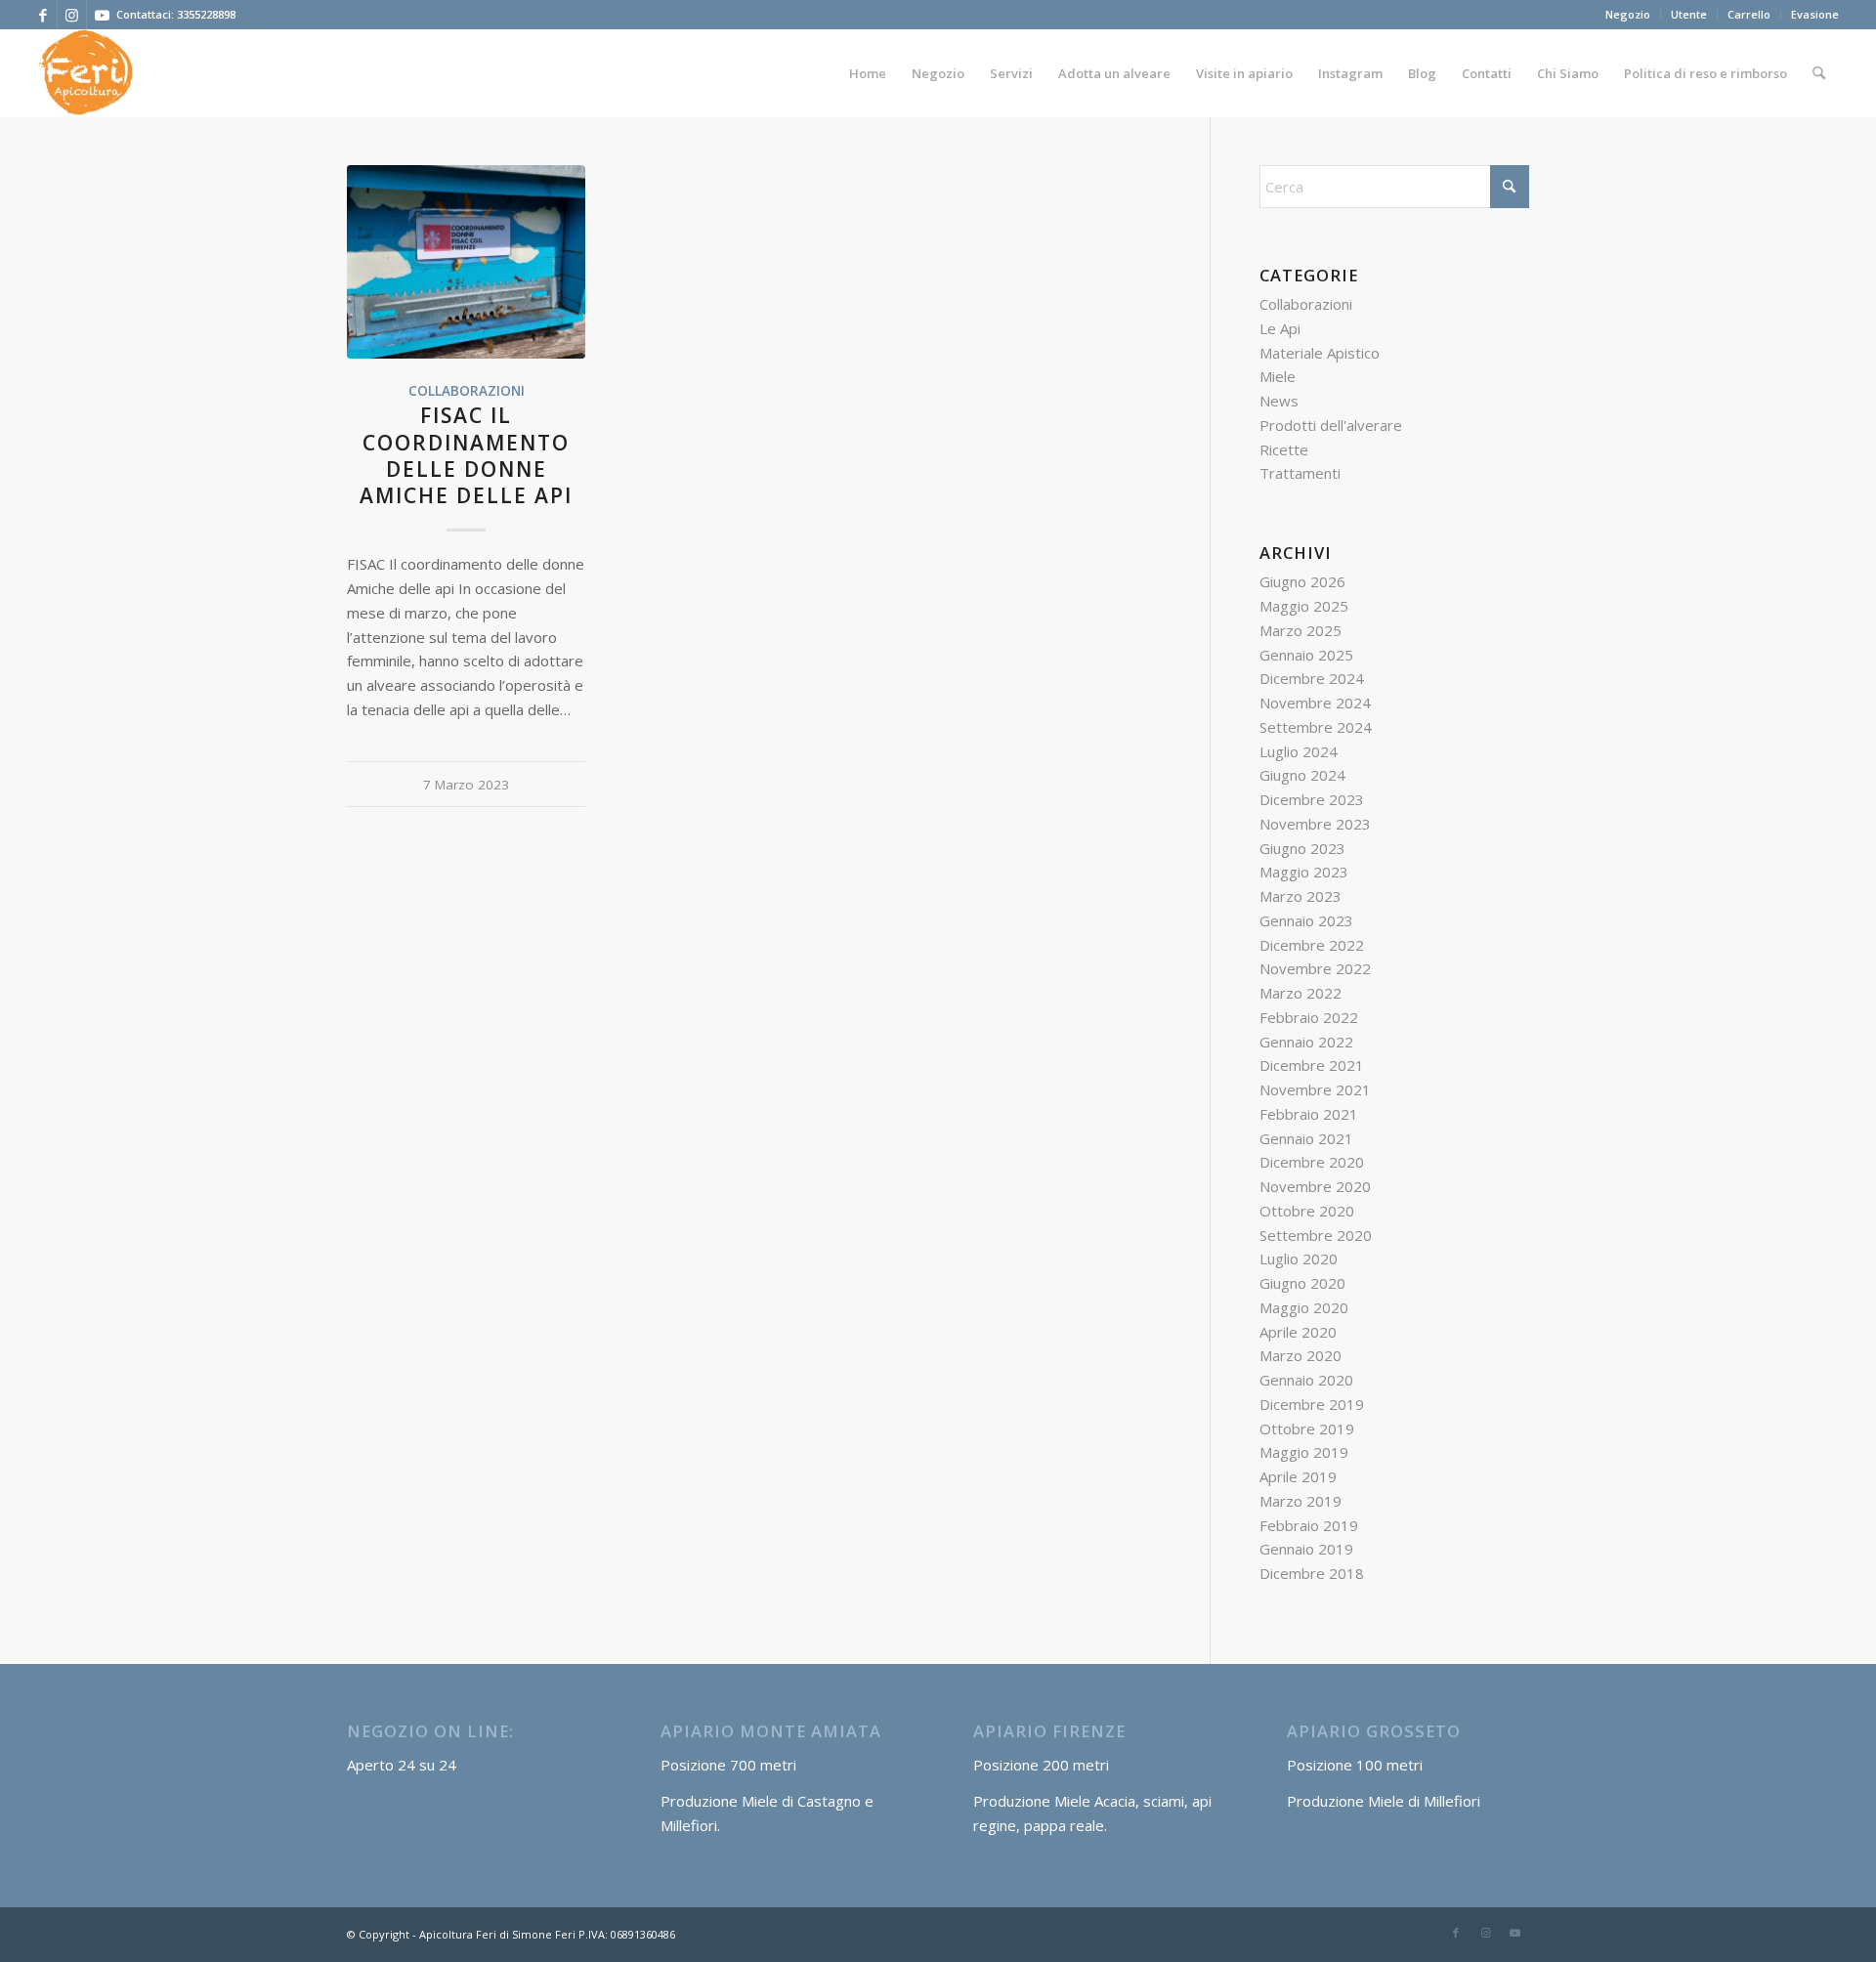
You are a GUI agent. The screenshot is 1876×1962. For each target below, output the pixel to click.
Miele (1278, 376)
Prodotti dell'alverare (1331, 425)
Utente (1689, 14)
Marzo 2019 (1300, 1501)
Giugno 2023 (1302, 848)
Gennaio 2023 (1306, 920)
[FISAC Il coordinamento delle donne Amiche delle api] (466, 262)
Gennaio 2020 (1306, 1380)
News (1279, 401)
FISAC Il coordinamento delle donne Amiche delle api (466, 455)
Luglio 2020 (1299, 1258)
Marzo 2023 (1300, 896)
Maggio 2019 (1304, 1452)
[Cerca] (1819, 73)
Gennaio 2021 (1306, 1138)
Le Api (1280, 328)
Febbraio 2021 (1309, 1114)
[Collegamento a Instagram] (72, 15)
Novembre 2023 (1315, 824)
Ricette (1284, 449)
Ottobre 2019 (1307, 1429)
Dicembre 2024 (1312, 678)
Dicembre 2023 (1312, 799)
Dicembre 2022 (1312, 945)
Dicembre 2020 (1312, 1162)
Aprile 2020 (1298, 1332)
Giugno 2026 (1302, 581)
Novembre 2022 (1315, 968)
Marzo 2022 (1300, 993)
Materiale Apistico (1320, 353)
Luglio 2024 (1299, 751)
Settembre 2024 (1316, 727)
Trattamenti (1300, 473)
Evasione (1815, 14)
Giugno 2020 (1302, 1283)
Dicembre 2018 (1312, 1573)
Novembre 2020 (1315, 1186)
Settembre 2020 (1316, 1235)
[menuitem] (1628, 15)
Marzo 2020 (1300, 1355)
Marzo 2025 (1300, 630)
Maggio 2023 (1304, 872)
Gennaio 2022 (1306, 1042)
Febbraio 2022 (1309, 1017)
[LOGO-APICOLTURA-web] (85, 73)
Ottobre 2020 (1307, 1211)
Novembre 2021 (1315, 1089)
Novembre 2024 (1315, 703)
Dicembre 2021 (1312, 1065)
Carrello (1749, 14)
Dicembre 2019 (1312, 1404)
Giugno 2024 (1302, 775)
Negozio (1628, 14)
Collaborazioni (467, 391)
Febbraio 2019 (1309, 1525)
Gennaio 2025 (1306, 655)
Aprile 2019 (1298, 1476)
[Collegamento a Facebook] (43, 15)
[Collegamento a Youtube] (102, 15)
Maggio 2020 (1304, 1307)
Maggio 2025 (1304, 606)
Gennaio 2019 (1306, 1549)
